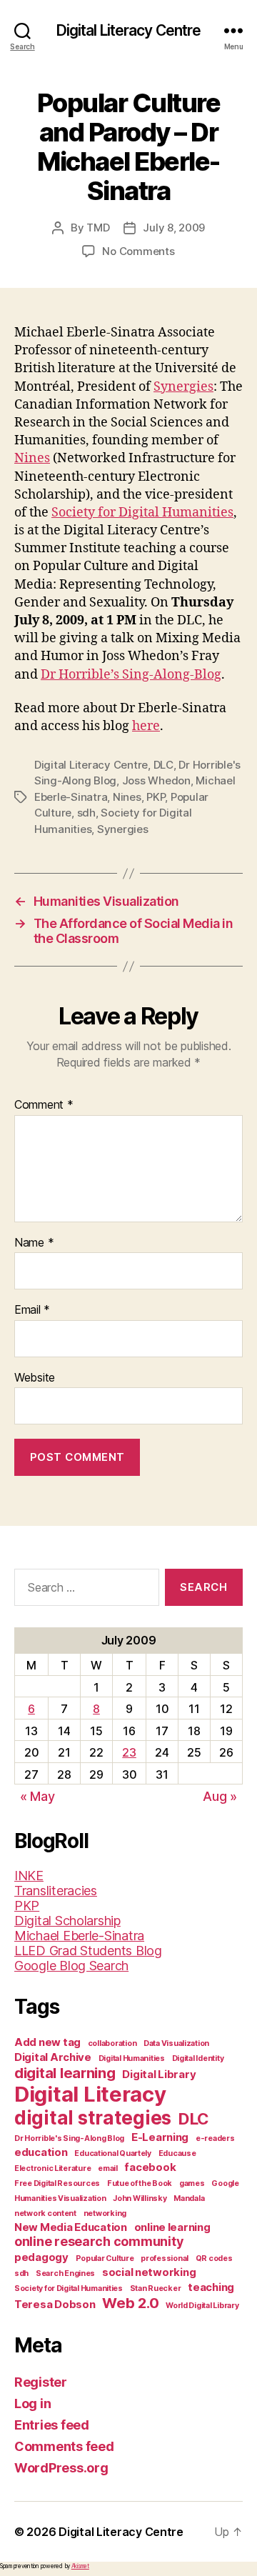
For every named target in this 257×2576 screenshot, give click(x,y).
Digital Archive (53, 2057)
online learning (172, 2227)
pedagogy (41, 2257)
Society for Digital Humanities (142, 513)
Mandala (189, 2198)
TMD (98, 228)
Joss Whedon (156, 780)
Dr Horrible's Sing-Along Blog (69, 2138)
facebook (150, 2167)
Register (41, 2382)
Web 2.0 (130, 2303)
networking (105, 2213)
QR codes (214, 2258)
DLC (163, 765)
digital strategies (93, 2118)
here (146, 726)
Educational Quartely (113, 2153)
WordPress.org (61, 2468)
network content (45, 2213)
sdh (86, 813)
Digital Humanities (132, 2058)
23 (129, 1752)
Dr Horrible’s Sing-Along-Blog (131, 675)
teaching (211, 2287)
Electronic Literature (52, 2168)
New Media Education (71, 2227)
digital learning (65, 2073)
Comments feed (64, 2446)
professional (165, 2258)
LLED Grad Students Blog (88, 1951)
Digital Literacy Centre (129, 30)
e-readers (215, 2138)
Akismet (80, 2566)
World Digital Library (202, 2306)
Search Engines (65, 2273)
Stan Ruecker (156, 2288)
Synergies (183, 387)
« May (37, 1796)
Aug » (220, 1796)
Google (225, 2183)
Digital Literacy (90, 2094)
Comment (44, 1105)
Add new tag (47, 2042)
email (108, 2168)
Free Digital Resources (57, 2183)
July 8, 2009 (174, 228)
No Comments (138, 251)
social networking (149, 2272)
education (41, 2152)
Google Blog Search (71, 1966)
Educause (177, 2153)
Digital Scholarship (67, 1921)
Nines (32, 458)
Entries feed (52, 2425)
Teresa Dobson (55, 2304)
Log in (32, 2403)
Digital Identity (198, 2058)
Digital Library (159, 2074)
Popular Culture (105, 2258)
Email (32, 1310)
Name (34, 1243)
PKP (156, 797)
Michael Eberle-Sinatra (79, 1936)
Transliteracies (56, 1891)
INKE (29, 1876)
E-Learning (160, 2137)
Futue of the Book (140, 2183)
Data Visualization (176, 2043)
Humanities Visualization (60, 2198)
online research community (99, 2241)
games (192, 2183)
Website (35, 1378)
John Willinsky (140, 2198)
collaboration (112, 2043)
